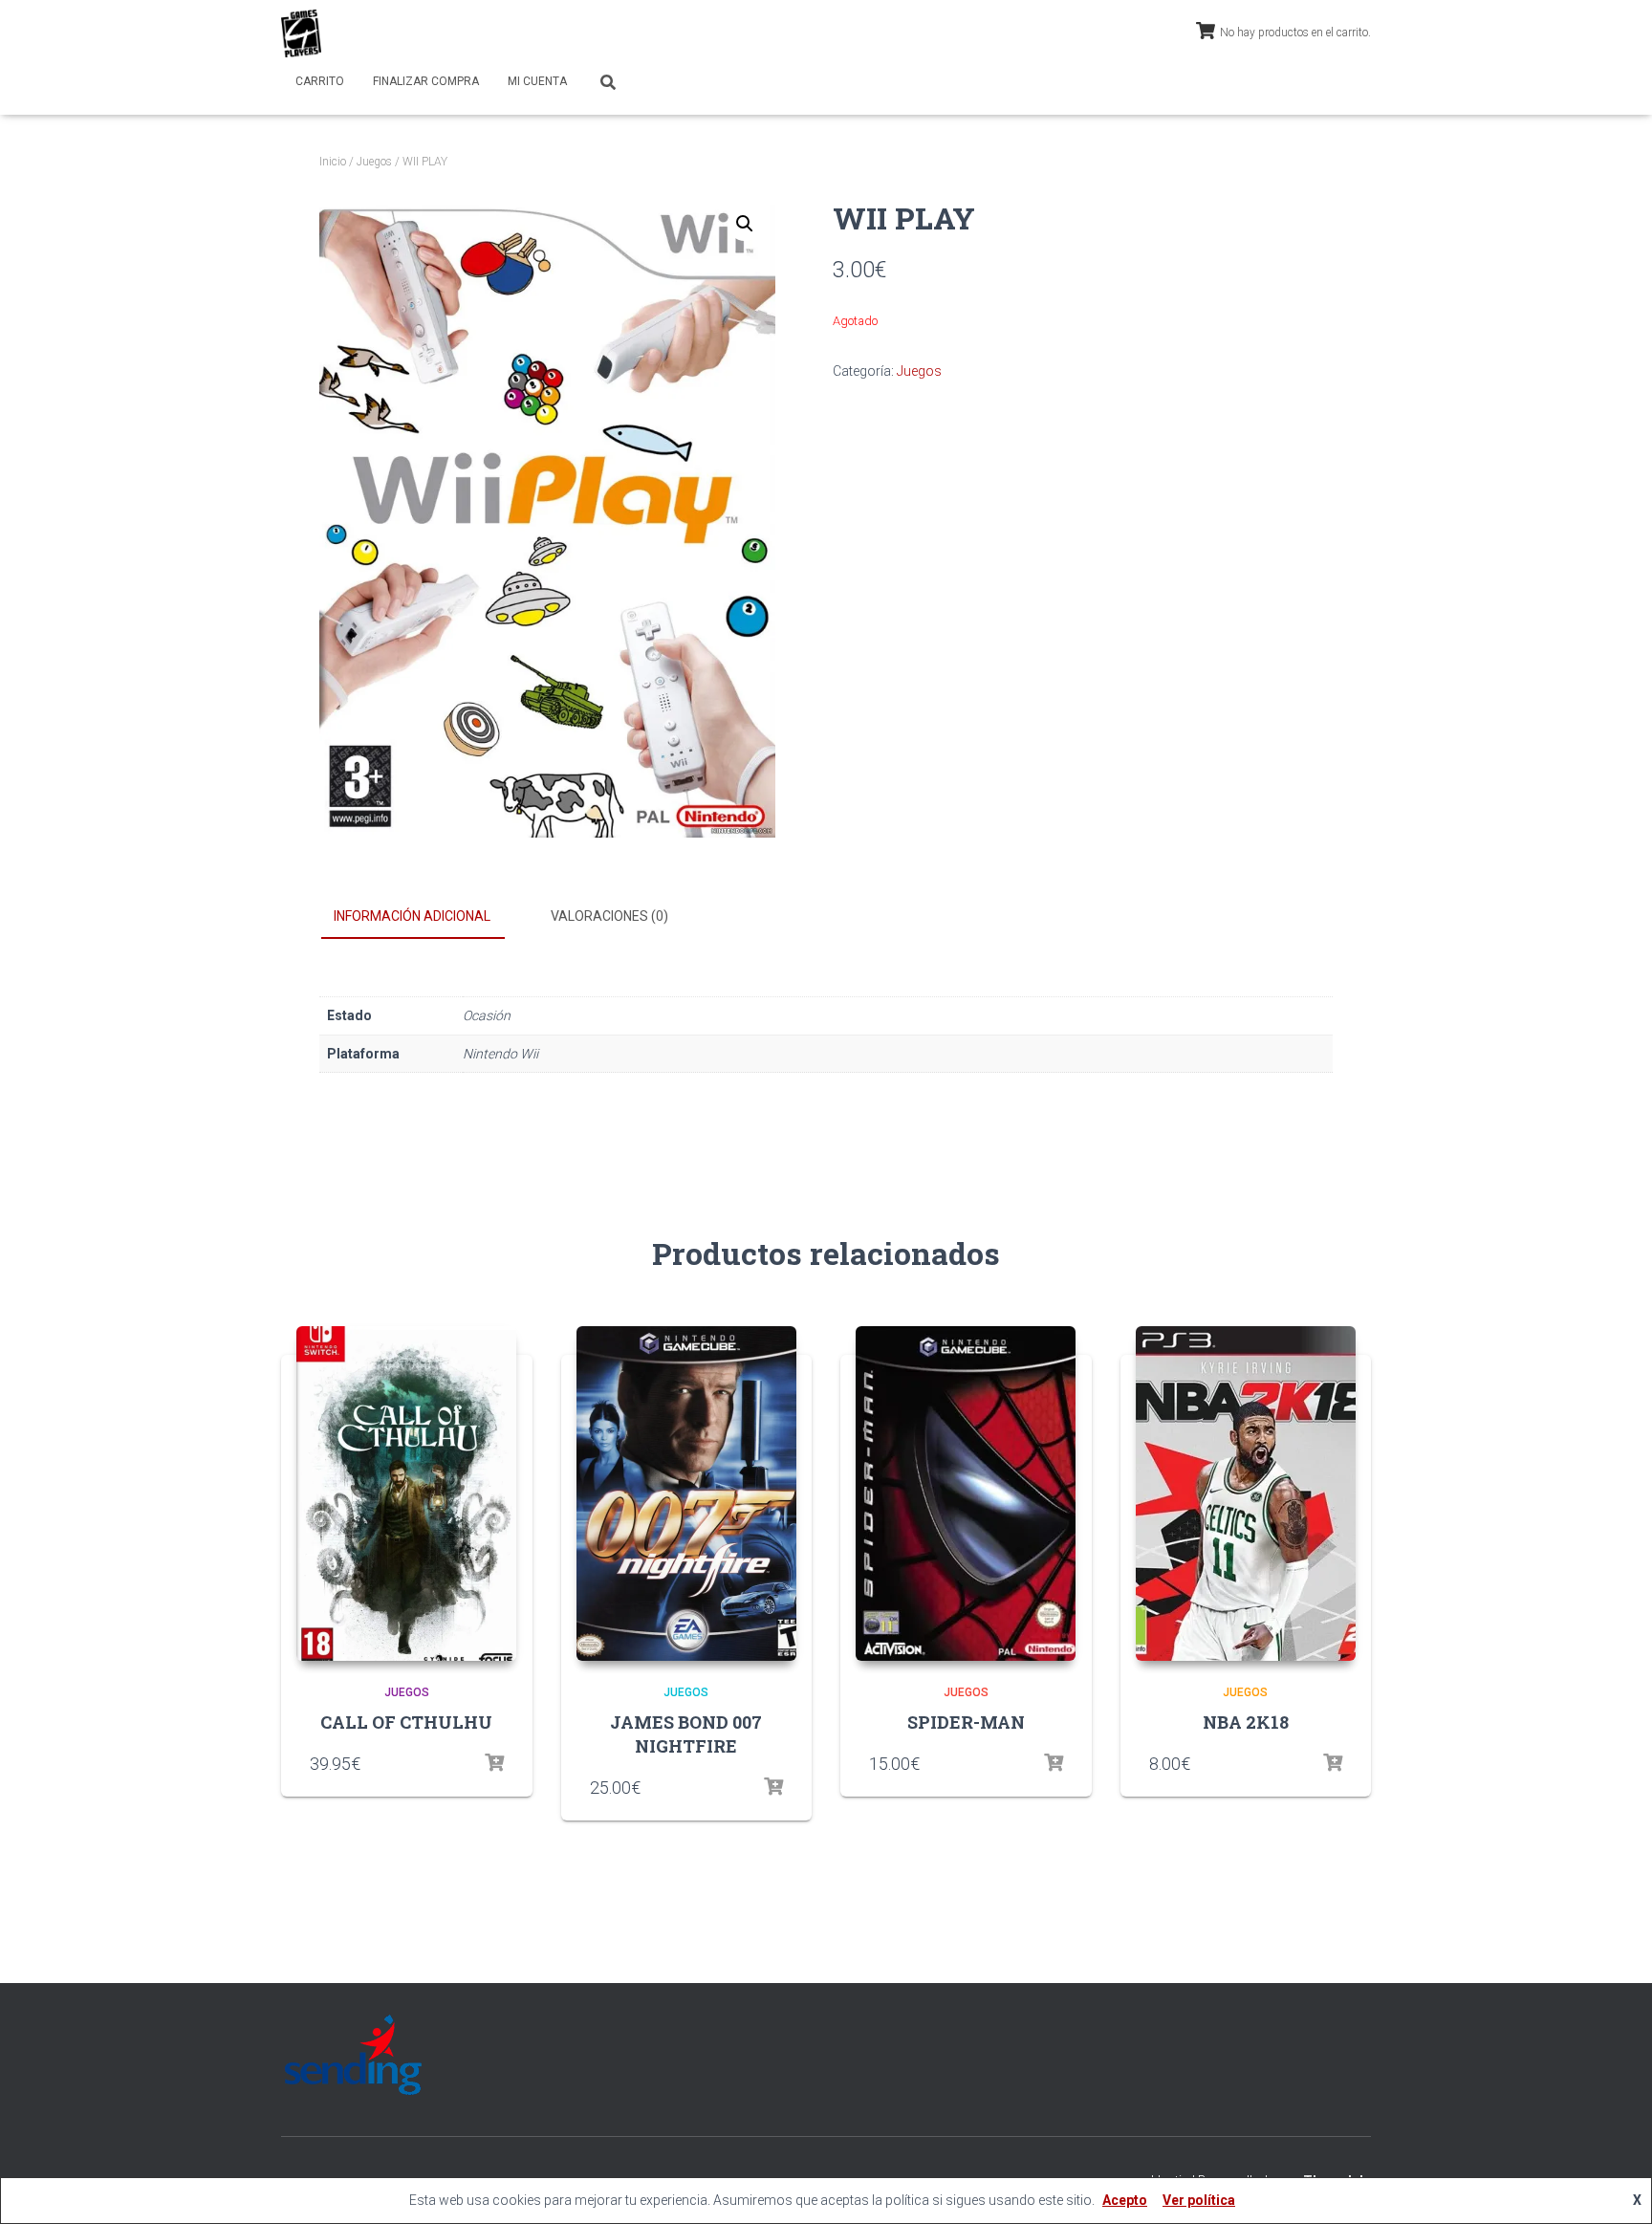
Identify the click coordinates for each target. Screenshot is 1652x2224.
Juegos (374, 162)
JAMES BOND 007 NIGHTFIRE (686, 1734)
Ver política (1199, 2200)
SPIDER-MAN (966, 1722)
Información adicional (412, 916)
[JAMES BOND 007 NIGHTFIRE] (686, 1494)
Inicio (333, 162)
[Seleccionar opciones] (494, 1763)
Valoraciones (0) (609, 916)
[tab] (426, 917)
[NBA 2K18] (1246, 1494)
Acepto (1125, 2200)
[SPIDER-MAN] (966, 1494)
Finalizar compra (426, 81)
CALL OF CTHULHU (406, 1722)
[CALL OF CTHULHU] (406, 1494)
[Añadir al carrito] (773, 1787)
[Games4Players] (301, 33)
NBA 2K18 (1246, 1722)
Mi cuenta (537, 81)
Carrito (320, 81)
